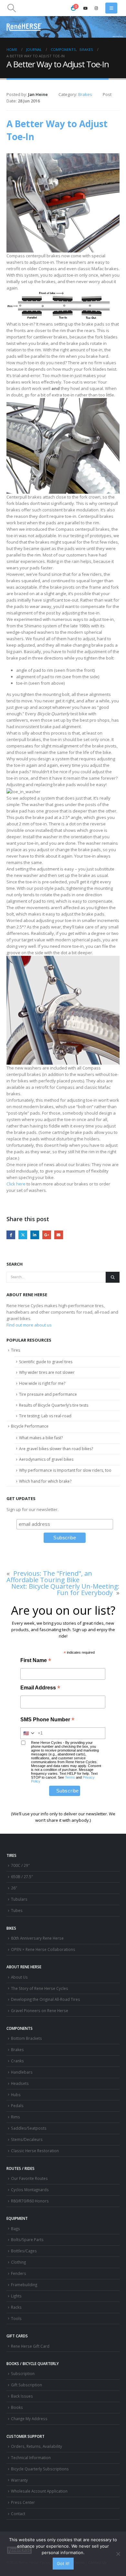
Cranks (17, 2061)
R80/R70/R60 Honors (30, 2201)
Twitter (23, 1235)
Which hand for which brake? (45, 1481)
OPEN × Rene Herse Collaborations (43, 1949)
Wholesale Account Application (39, 2491)
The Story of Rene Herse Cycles (40, 1988)
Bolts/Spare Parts (27, 2239)
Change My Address (29, 2419)
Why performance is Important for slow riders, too (65, 1470)
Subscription (23, 2373)
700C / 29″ (20, 1865)
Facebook (11, 1235)
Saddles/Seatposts (29, 2128)
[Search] (113, 1277)
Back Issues (22, 2396)
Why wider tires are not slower (47, 1372)
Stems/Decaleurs (27, 2139)
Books (17, 2407)
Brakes (85, 94)
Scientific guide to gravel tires (46, 1362)
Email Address (40, 1688)
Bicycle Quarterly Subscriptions (40, 2469)
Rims (16, 2117)
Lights (16, 2296)
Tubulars (19, 1899)
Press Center (23, 2502)
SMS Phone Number (47, 1720)
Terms (70, 1777)
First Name (36, 1661)
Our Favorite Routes (29, 2178)
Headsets (20, 2083)
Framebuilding (24, 2285)
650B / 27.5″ (22, 1877)
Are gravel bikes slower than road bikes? (56, 1449)
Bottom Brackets (26, 2038)
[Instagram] (96, 8)
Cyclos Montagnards (30, 2190)
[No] (118, 2554)
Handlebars (22, 2072)
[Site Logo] (24, 27)
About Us (19, 1977)
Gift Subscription (26, 2385)
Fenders (19, 2273)
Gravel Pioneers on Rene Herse (40, 2010)
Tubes (17, 1910)
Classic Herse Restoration (35, 2151)
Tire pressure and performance (48, 1394)
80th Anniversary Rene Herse (37, 1938)
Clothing (18, 2262)
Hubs (16, 2095)
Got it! (63, 2563)
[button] (11, 8)
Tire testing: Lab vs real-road (45, 1416)
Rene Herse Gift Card (30, 2346)
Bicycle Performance (30, 1426)
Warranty (19, 2480)
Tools (16, 2318)
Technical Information (31, 2457)
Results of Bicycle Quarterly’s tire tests (54, 1405)
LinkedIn (35, 1235)
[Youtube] (86, 8)
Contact (18, 2514)
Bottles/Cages (24, 2251)
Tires (16, 1350)
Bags (16, 2229)
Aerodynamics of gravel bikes (46, 1459)
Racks (16, 2307)
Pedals (17, 2105)
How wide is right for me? (42, 1383)
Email (59, 1235)
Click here (16, 1184)
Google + (47, 1235)
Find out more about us (29, 1325)
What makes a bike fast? (41, 1438)
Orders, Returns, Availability (37, 2446)
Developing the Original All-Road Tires (46, 1999)
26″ (14, 1888)
